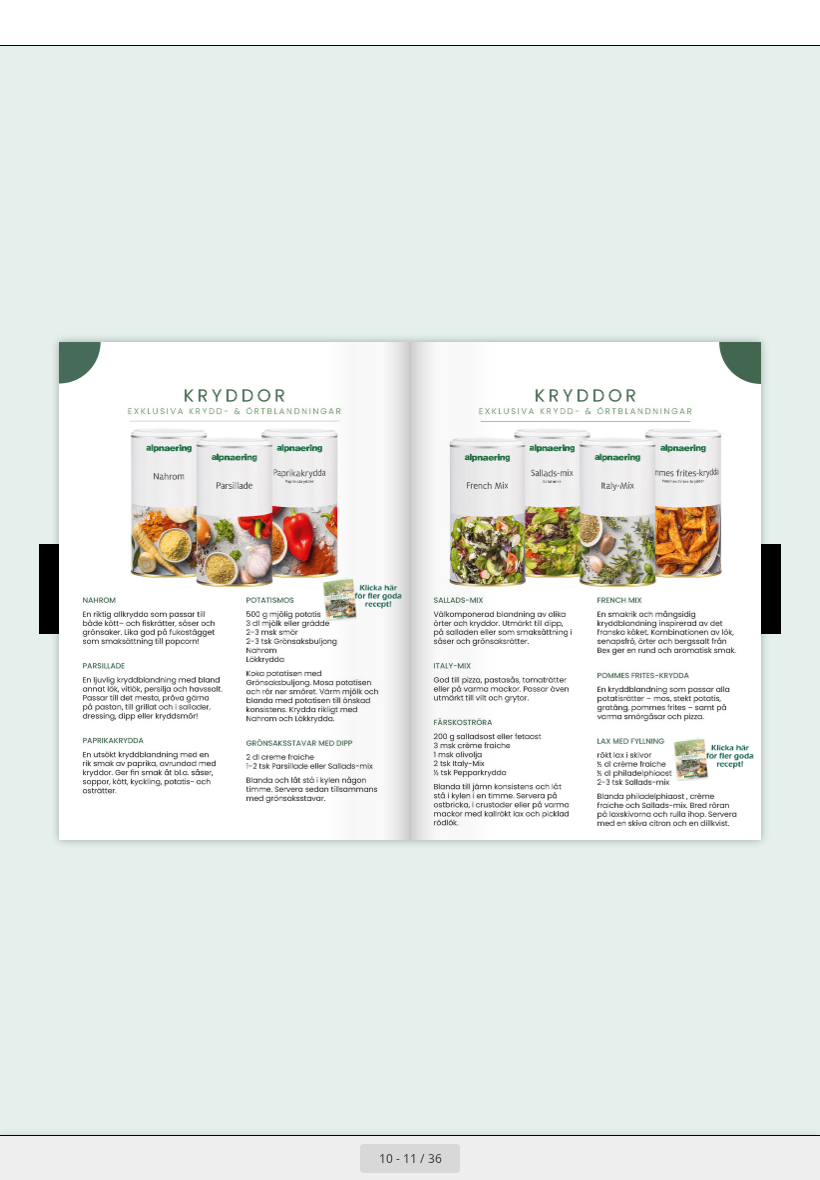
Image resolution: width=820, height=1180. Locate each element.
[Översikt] (73, 22)
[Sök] (28, 22)
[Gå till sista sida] (526, 1158)
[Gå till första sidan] (294, 1158)
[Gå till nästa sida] (482, 1158)
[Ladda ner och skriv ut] (163, 22)
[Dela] (746, 22)
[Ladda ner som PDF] (118, 22)
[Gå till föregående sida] (338, 1158)
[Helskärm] (791, 22)
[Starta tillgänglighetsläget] (208, 22)
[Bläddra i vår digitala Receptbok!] (362, 598)
